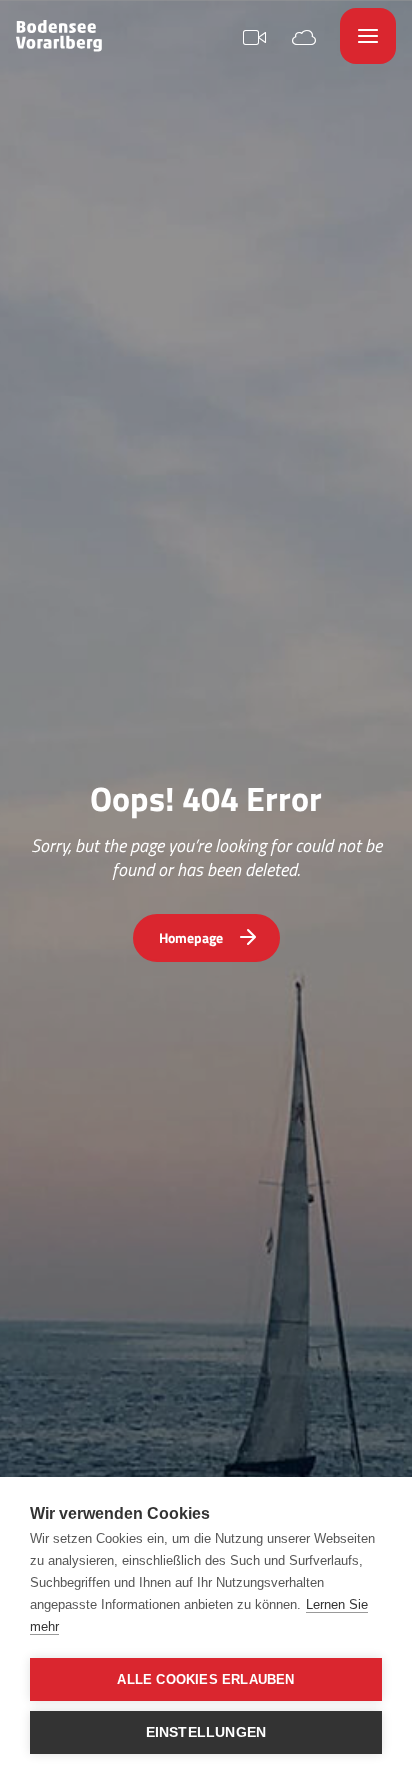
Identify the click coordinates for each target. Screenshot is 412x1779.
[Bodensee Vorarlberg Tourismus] (59, 36)
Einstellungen (206, 1732)
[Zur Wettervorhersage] (304, 35)
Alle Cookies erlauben (205, 1679)
